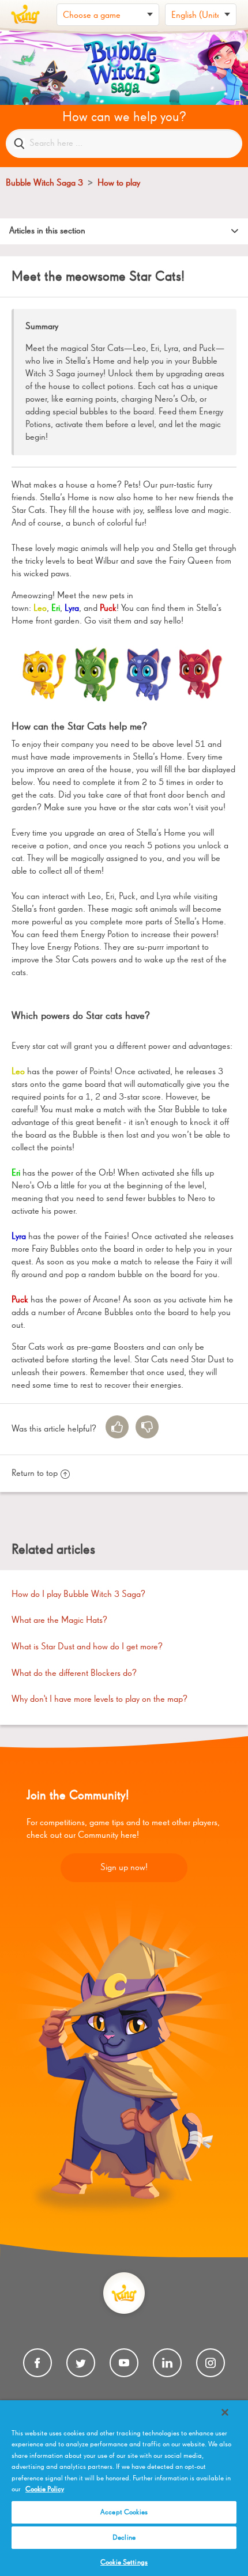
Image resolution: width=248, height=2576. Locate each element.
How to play (119, 183)
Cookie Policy (45, 2489)
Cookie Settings (124, 2562)
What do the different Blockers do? (74, 1674)
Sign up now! (124, 1868)
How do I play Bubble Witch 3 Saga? (78, 1595)
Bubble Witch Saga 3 (44, 183)
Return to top (35, 1474)
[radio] (117, 1427)
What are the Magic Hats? (59, 1621)
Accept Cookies (124, 2512)
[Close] (225, 2412)
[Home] (25, 14)
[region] (124, 2488)
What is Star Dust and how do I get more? (87, 1647)
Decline (124, 2538)
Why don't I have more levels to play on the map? (99, 1699)
